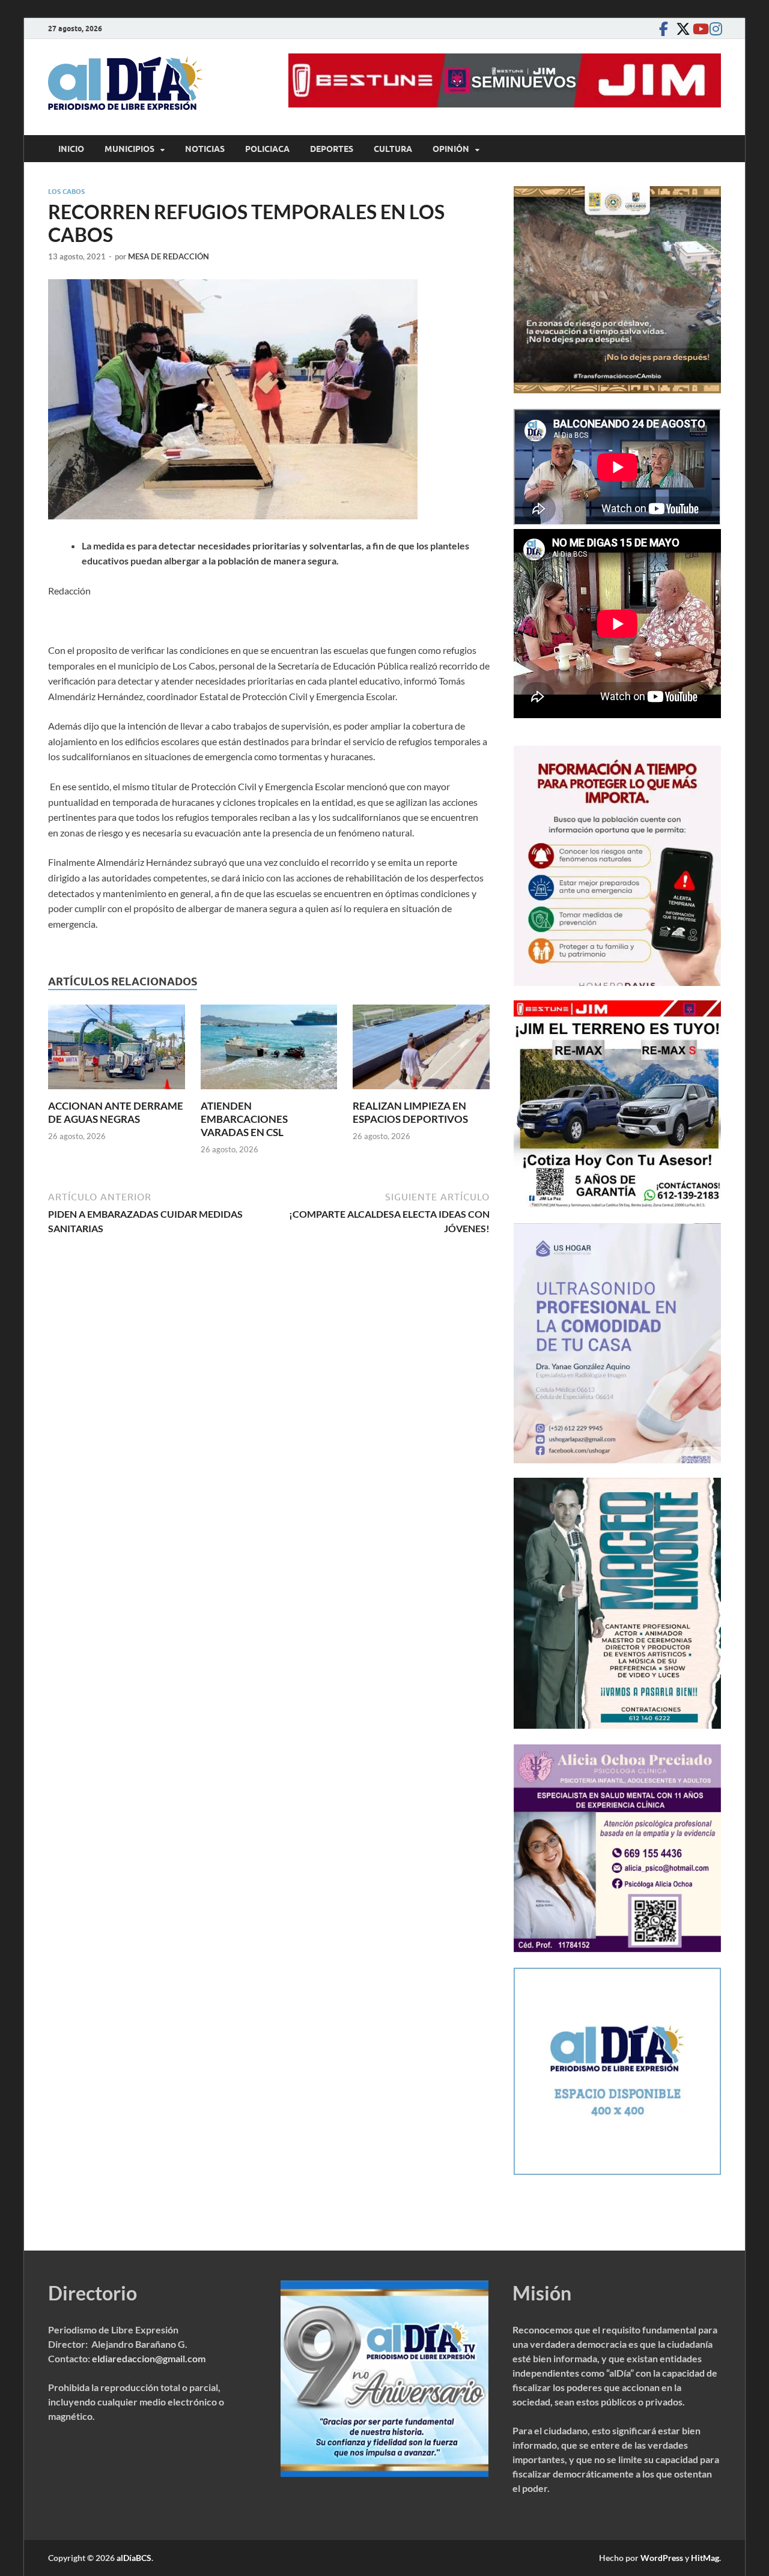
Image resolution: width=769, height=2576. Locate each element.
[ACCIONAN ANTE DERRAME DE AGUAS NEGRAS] (117, 1051)
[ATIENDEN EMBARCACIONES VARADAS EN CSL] (269, 1051)
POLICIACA (267, 149)
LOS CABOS (66, 192)
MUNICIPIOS (129, 149)
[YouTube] (697, 29)
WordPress (662, 2558)
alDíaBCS (134, 2558)
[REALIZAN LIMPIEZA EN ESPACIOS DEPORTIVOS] (421, 1051)
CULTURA (393, 149)
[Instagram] (714, 29)
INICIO (71, 149)
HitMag (705, 2558)
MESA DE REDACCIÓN (169, 256)
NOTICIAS (205, 149)
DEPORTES (332, 149)
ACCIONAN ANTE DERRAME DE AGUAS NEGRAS (116, 1112)
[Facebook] (663, 29)
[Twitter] (680, 29)
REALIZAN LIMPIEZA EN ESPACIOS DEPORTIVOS (410, 1112)
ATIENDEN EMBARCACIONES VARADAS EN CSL (244, 1119)
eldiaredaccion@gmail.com (149, 2358)
